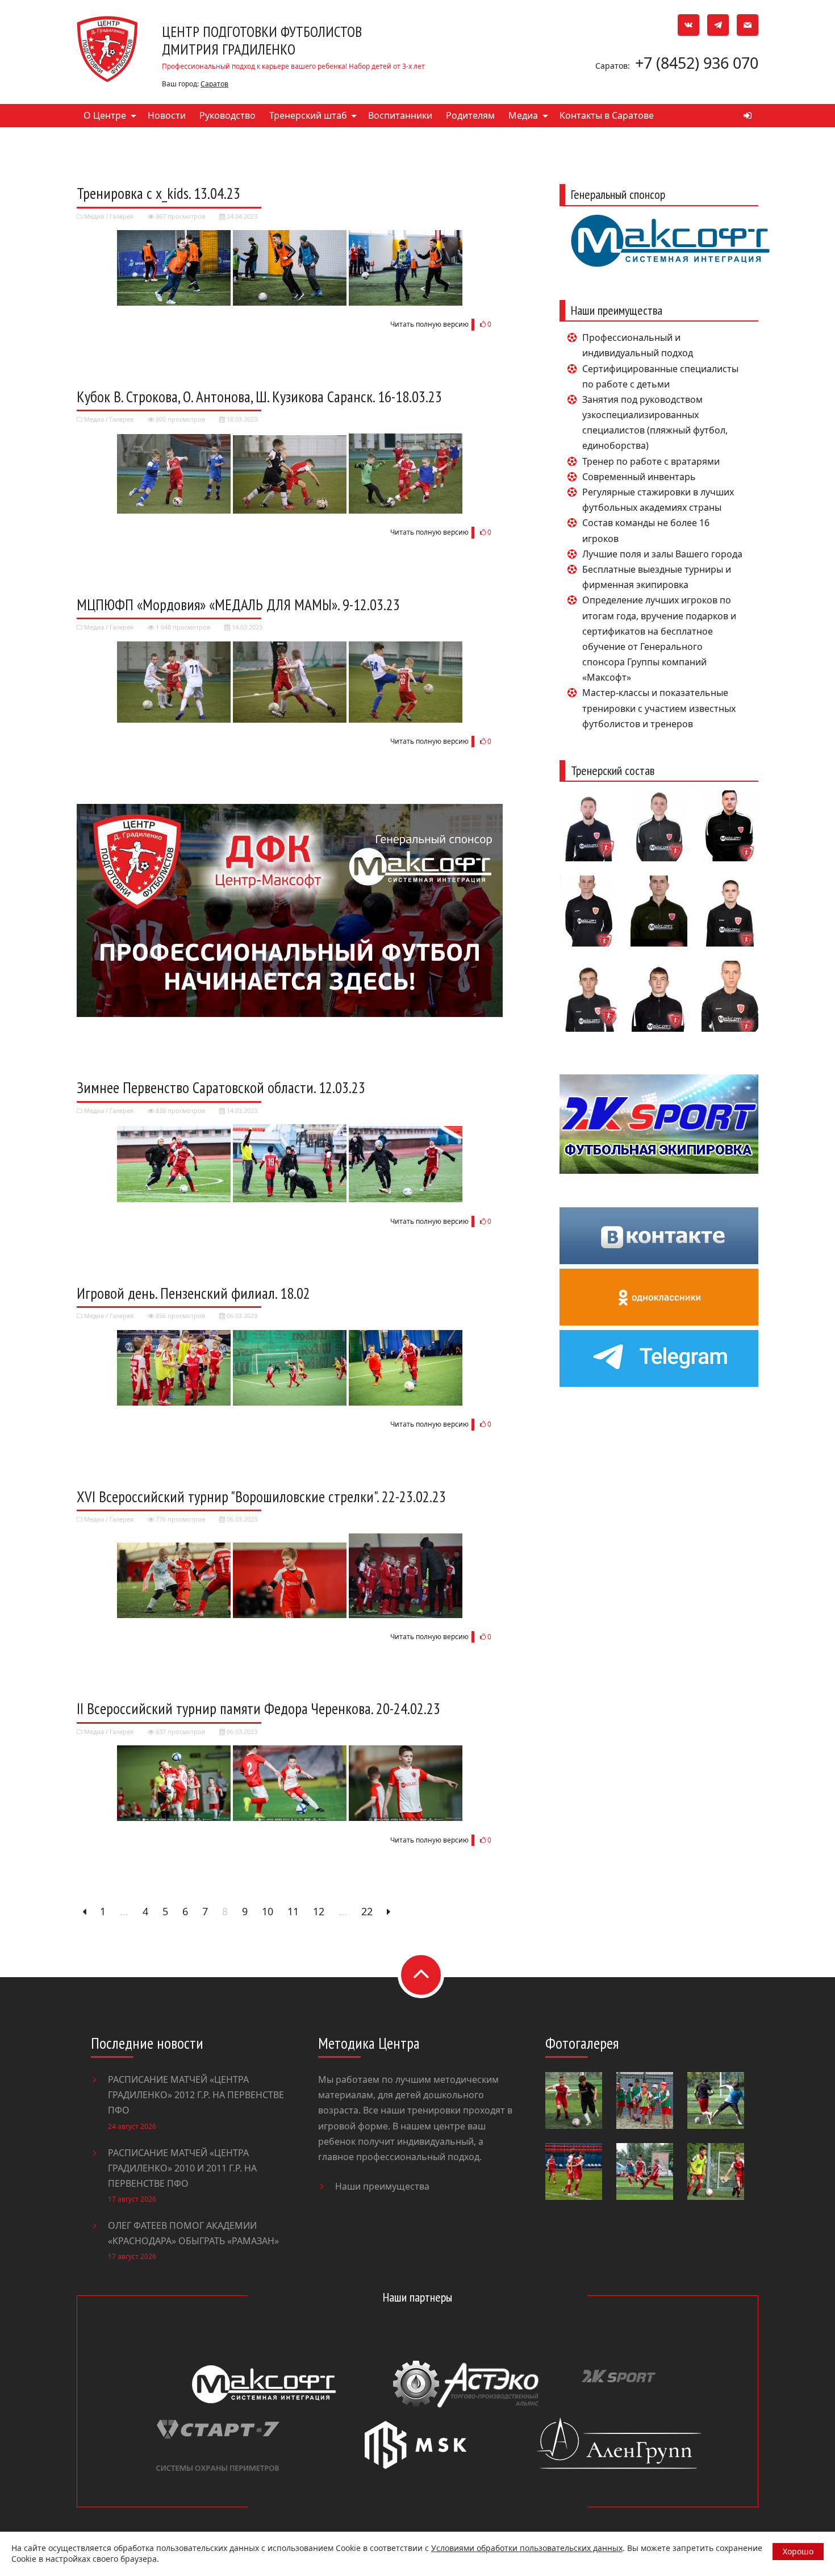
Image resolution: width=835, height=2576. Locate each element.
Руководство (227, 115)
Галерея (122, 216)
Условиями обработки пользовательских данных (527, 2548)
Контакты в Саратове (607, 115)
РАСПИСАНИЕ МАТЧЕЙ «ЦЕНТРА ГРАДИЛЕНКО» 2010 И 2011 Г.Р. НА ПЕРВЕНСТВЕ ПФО (182, 2168)
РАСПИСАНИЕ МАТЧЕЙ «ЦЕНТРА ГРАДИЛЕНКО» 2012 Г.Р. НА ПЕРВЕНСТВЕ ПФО (196, 2095)
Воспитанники (400, 115)
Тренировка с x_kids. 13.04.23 (158, 193)
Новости (167, 115)
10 (268, 1911)
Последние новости (147, 2043)
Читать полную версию (429, 324)
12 (319, 1911)
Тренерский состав (613, 770)
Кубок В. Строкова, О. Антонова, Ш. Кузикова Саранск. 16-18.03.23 (259, 397)
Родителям (470, 115)
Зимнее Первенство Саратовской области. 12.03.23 (221, 1087)
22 (367, 1911)
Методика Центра (369, 2043)
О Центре (105, 115)
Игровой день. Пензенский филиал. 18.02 (193, 1293)
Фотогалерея (582, 2043)
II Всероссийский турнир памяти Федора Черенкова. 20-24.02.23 (258, 1708)
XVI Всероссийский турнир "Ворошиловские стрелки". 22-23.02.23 (261, 1497)
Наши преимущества (382, 2186)
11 (293, 1911)
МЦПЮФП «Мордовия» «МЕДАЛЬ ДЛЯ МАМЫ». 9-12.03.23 (238, 605)
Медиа (523, 115)
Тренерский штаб (308, 115)
